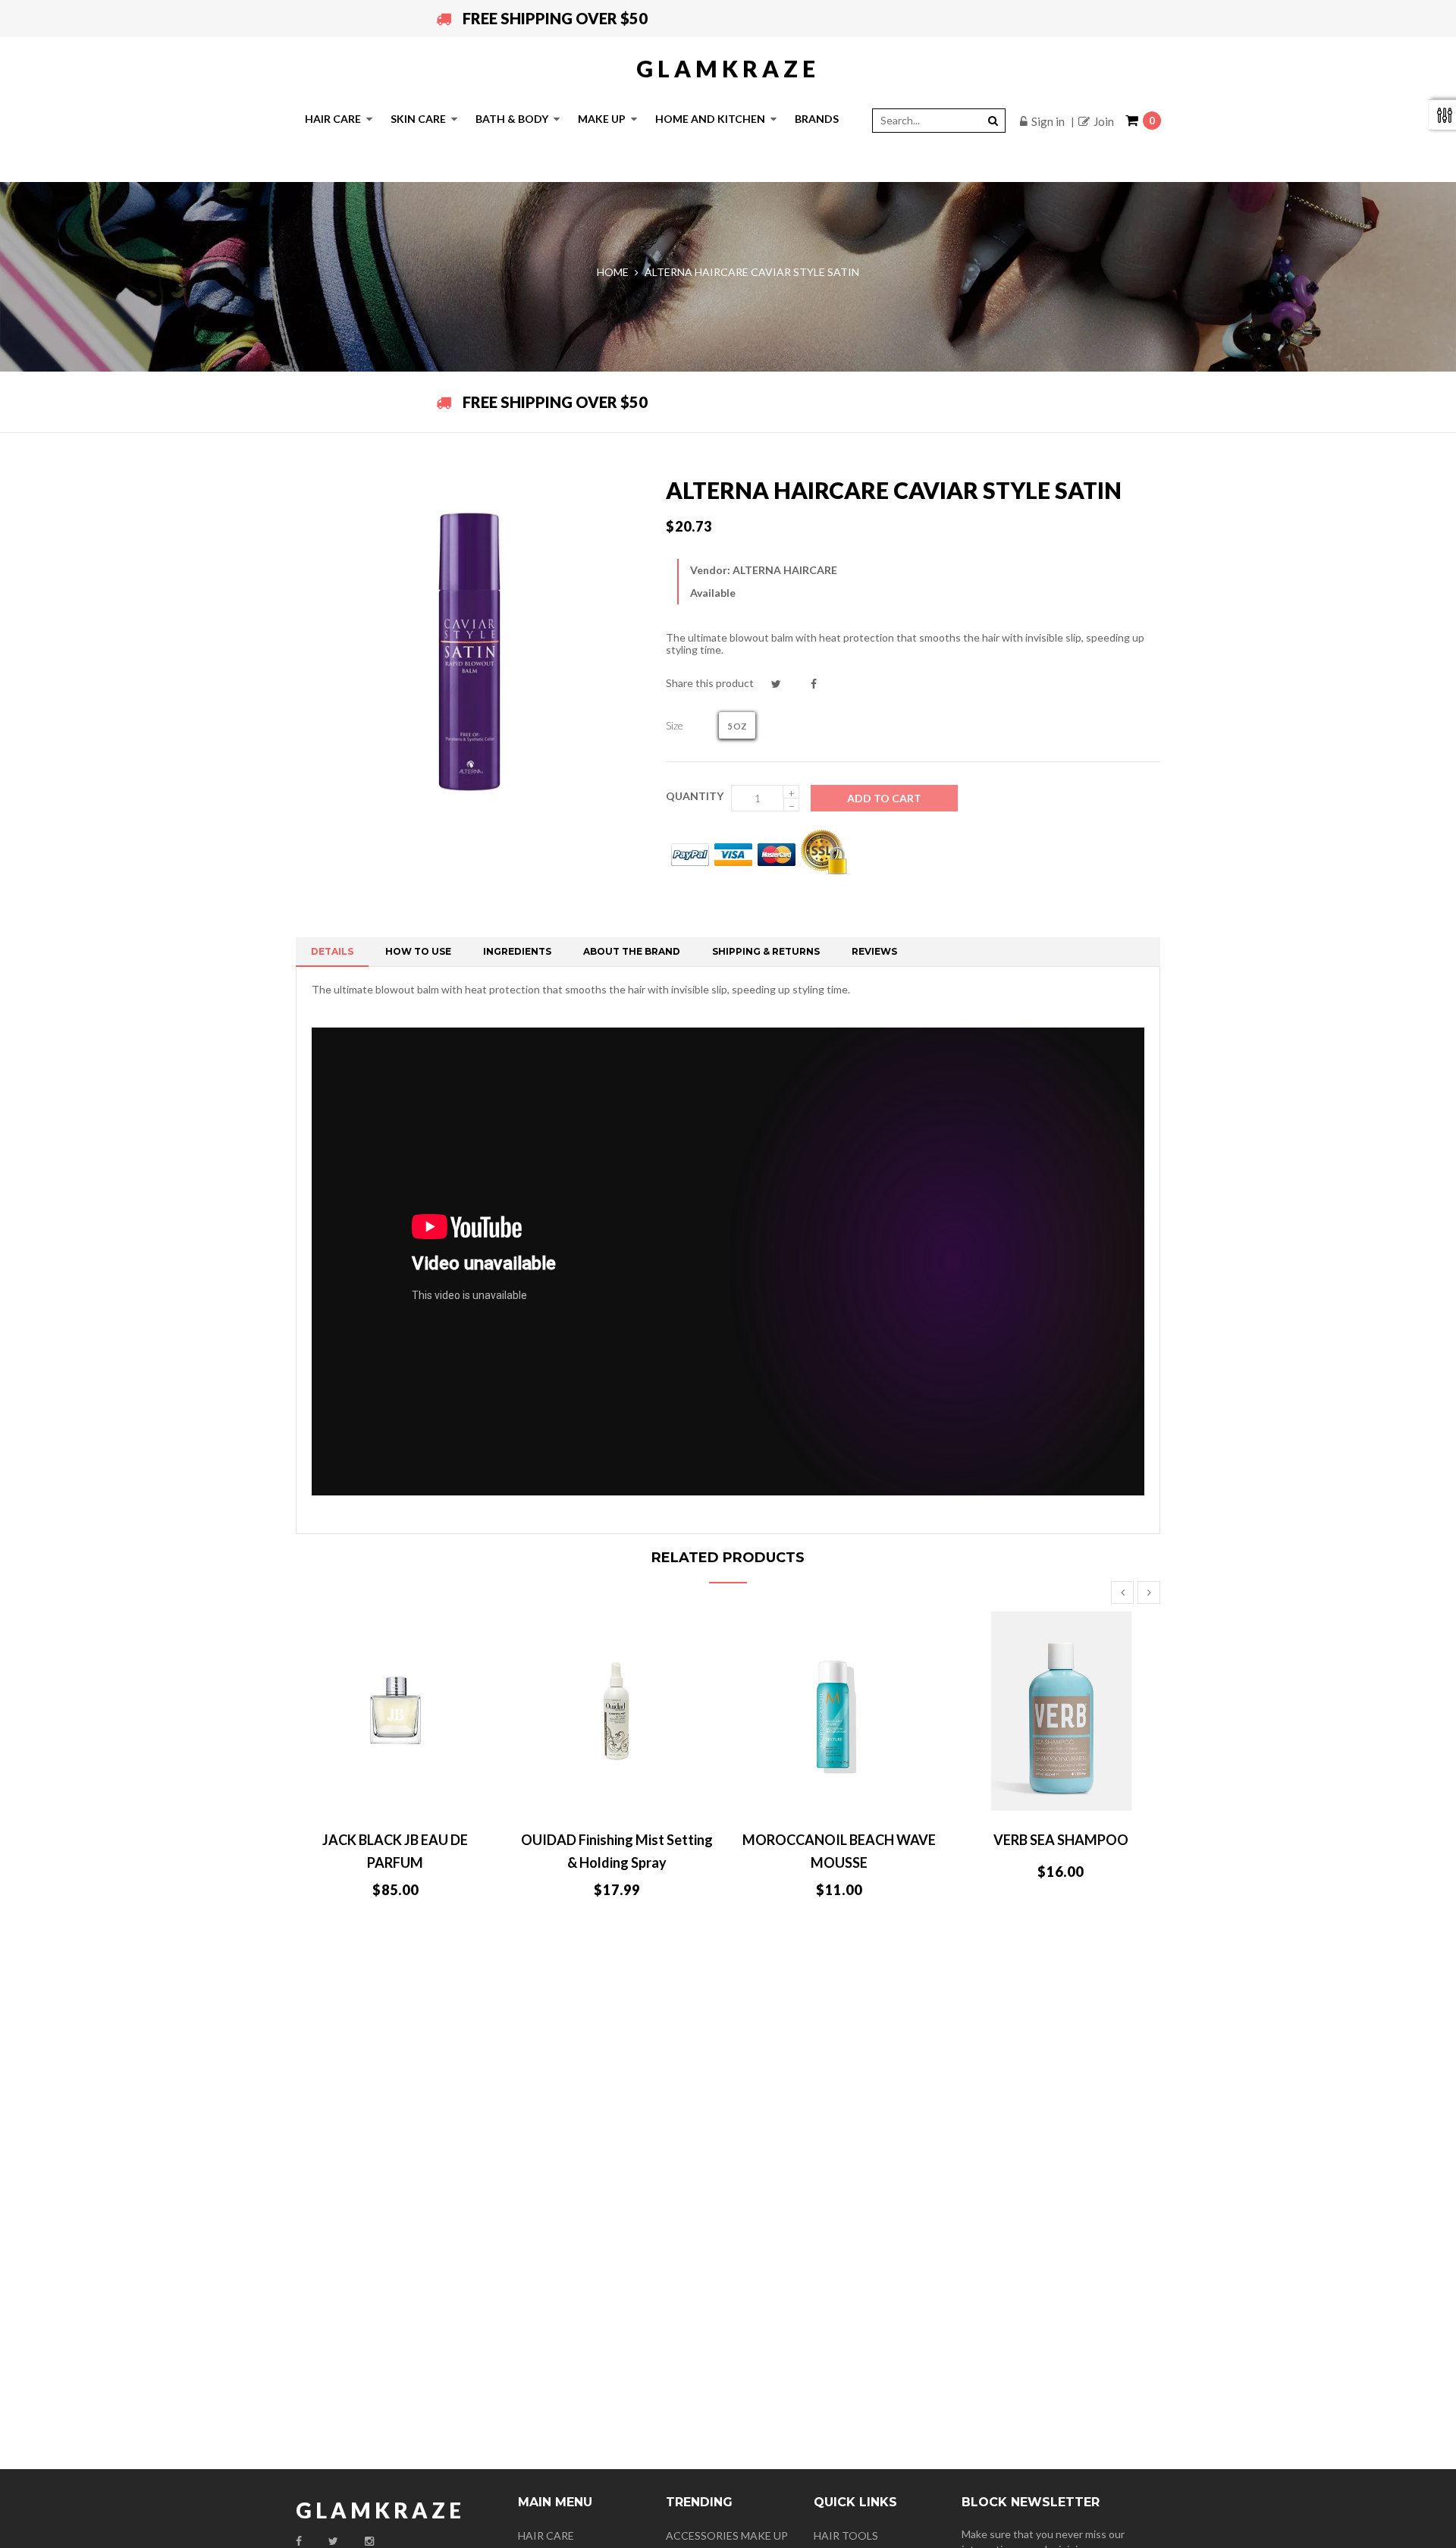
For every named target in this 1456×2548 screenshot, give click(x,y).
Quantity (695, 796)
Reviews (874, 951)
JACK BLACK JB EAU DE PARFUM (395, 1851)
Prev (1122, 1592)
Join (1104, 121)
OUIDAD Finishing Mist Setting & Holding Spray (617, 1851)
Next (1149, 1592)
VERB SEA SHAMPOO (1061, 1840)
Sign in (1048, 121)
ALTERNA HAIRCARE (785, 570)
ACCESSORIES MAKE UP (727, 2535)
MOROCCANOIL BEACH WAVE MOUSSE (839, 1851)
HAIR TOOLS (846, 2535)
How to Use (418, 951)
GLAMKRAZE (728, 68)
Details (332, 951)
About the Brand (632, 951)
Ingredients (517, 951)
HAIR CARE (546, 2535)
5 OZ (737, 726)
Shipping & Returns (766, 951)
